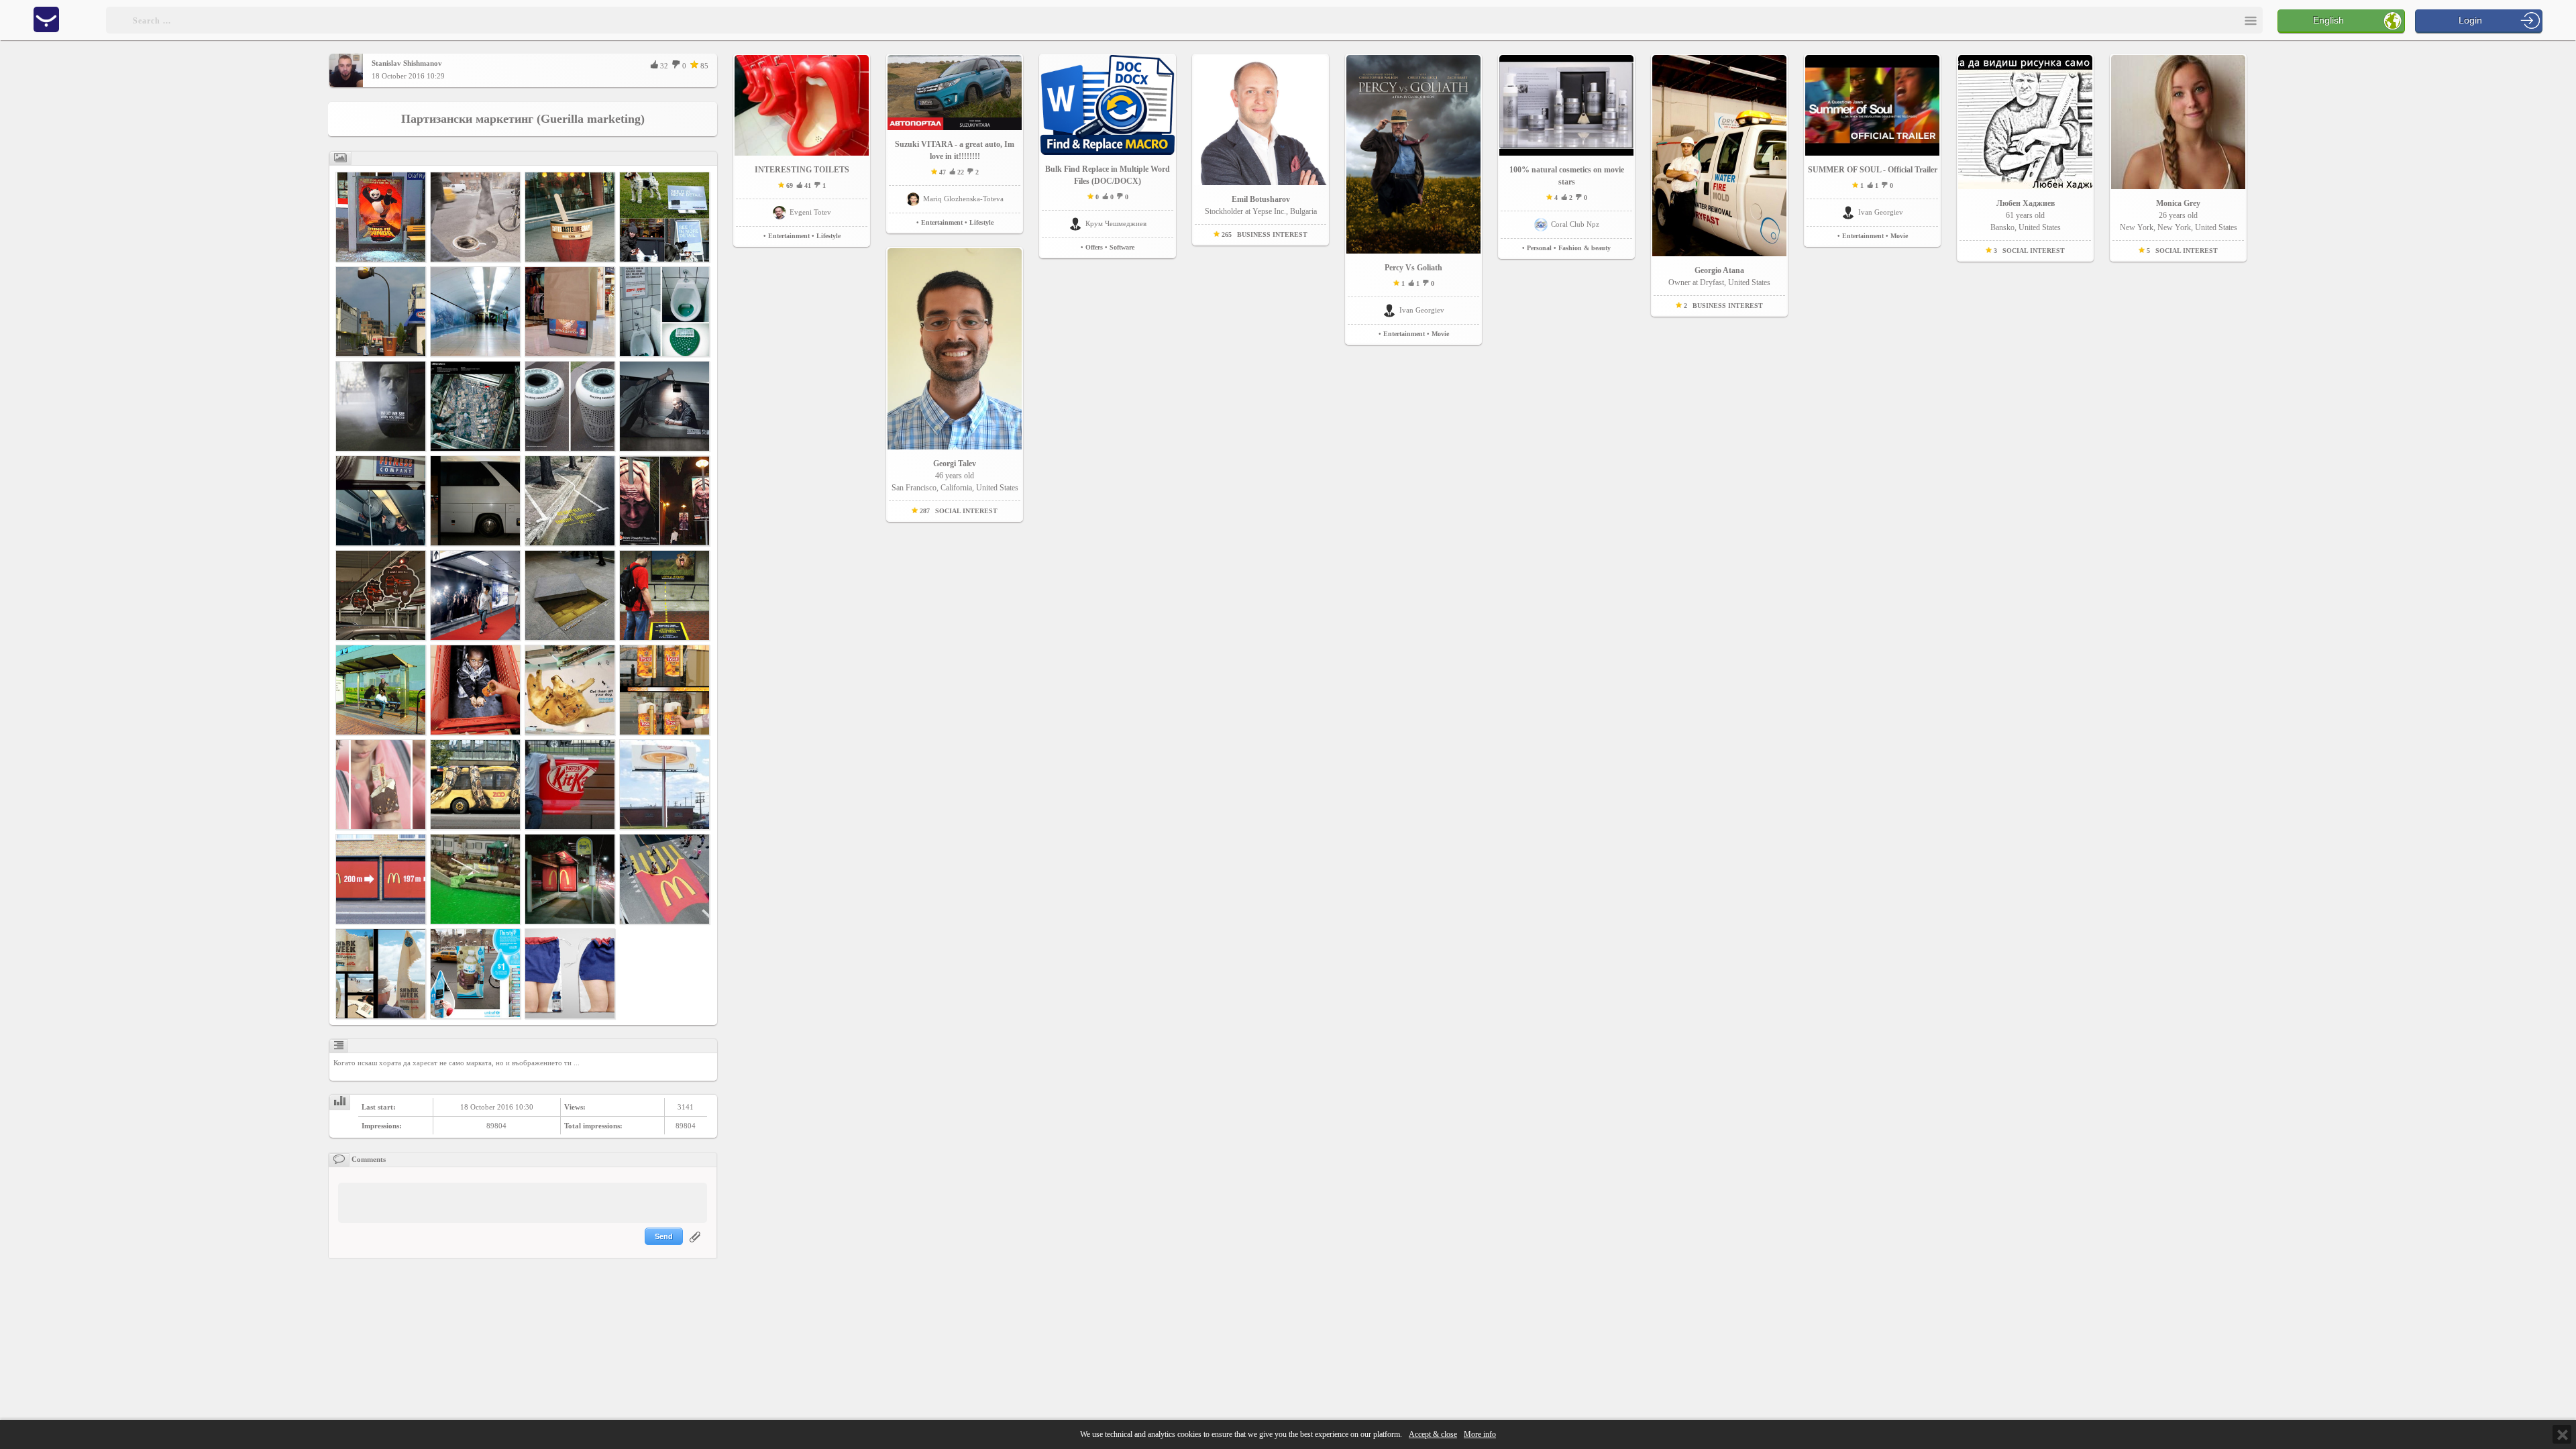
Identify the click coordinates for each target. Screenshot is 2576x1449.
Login (2470, 20)
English (2328, 20)
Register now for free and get (1146, 637)
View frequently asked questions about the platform (1207, 698)
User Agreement (1152, 709)
